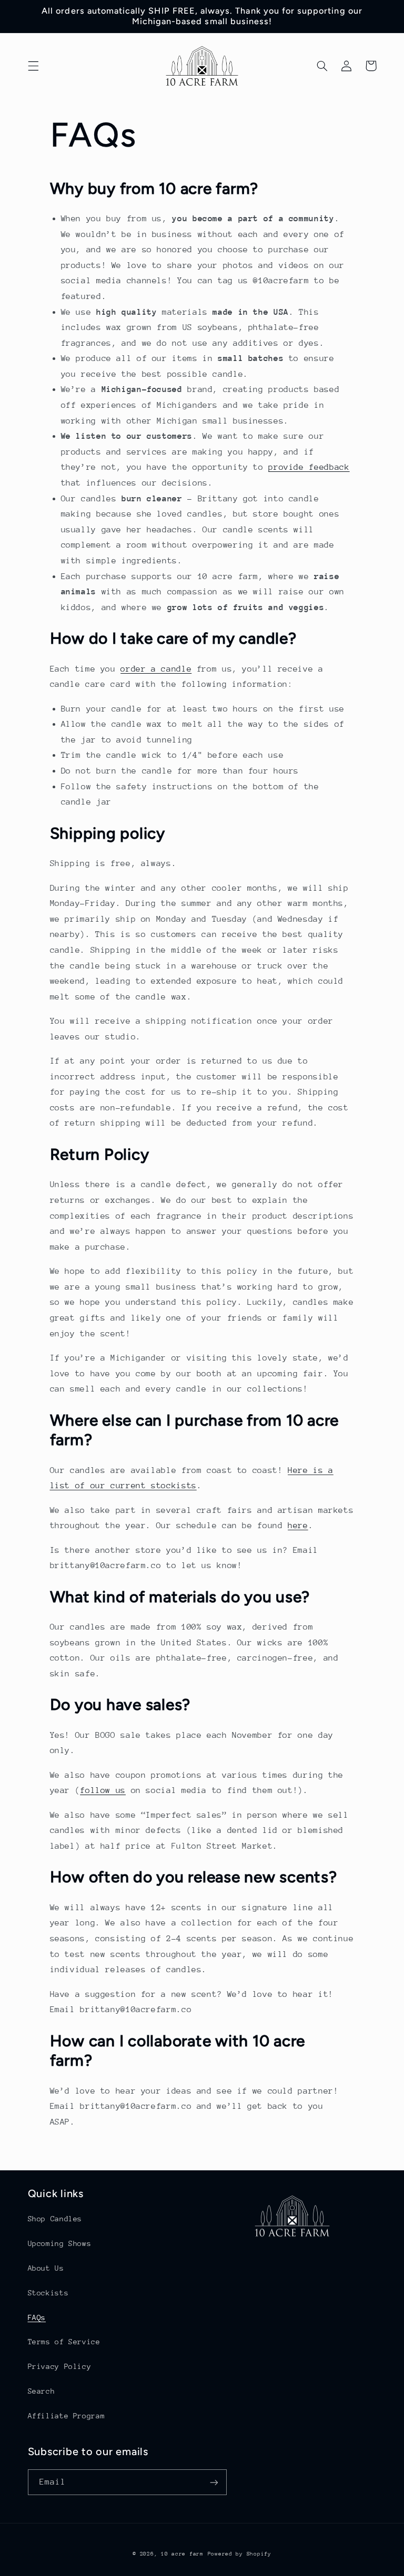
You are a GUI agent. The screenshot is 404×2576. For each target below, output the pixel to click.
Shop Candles (55, 2219)
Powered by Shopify (240, 2554)
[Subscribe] (214, 2482)
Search (42, 2391)
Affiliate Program (67, 2416)
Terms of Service (64, 2342)
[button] (33, 66)
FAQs (37, 2317)
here (298, 1526)
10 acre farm (182, 2554)
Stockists (48, 2293)
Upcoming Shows (60, 2243)
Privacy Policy (60, 2366)
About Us (46, 2268)
